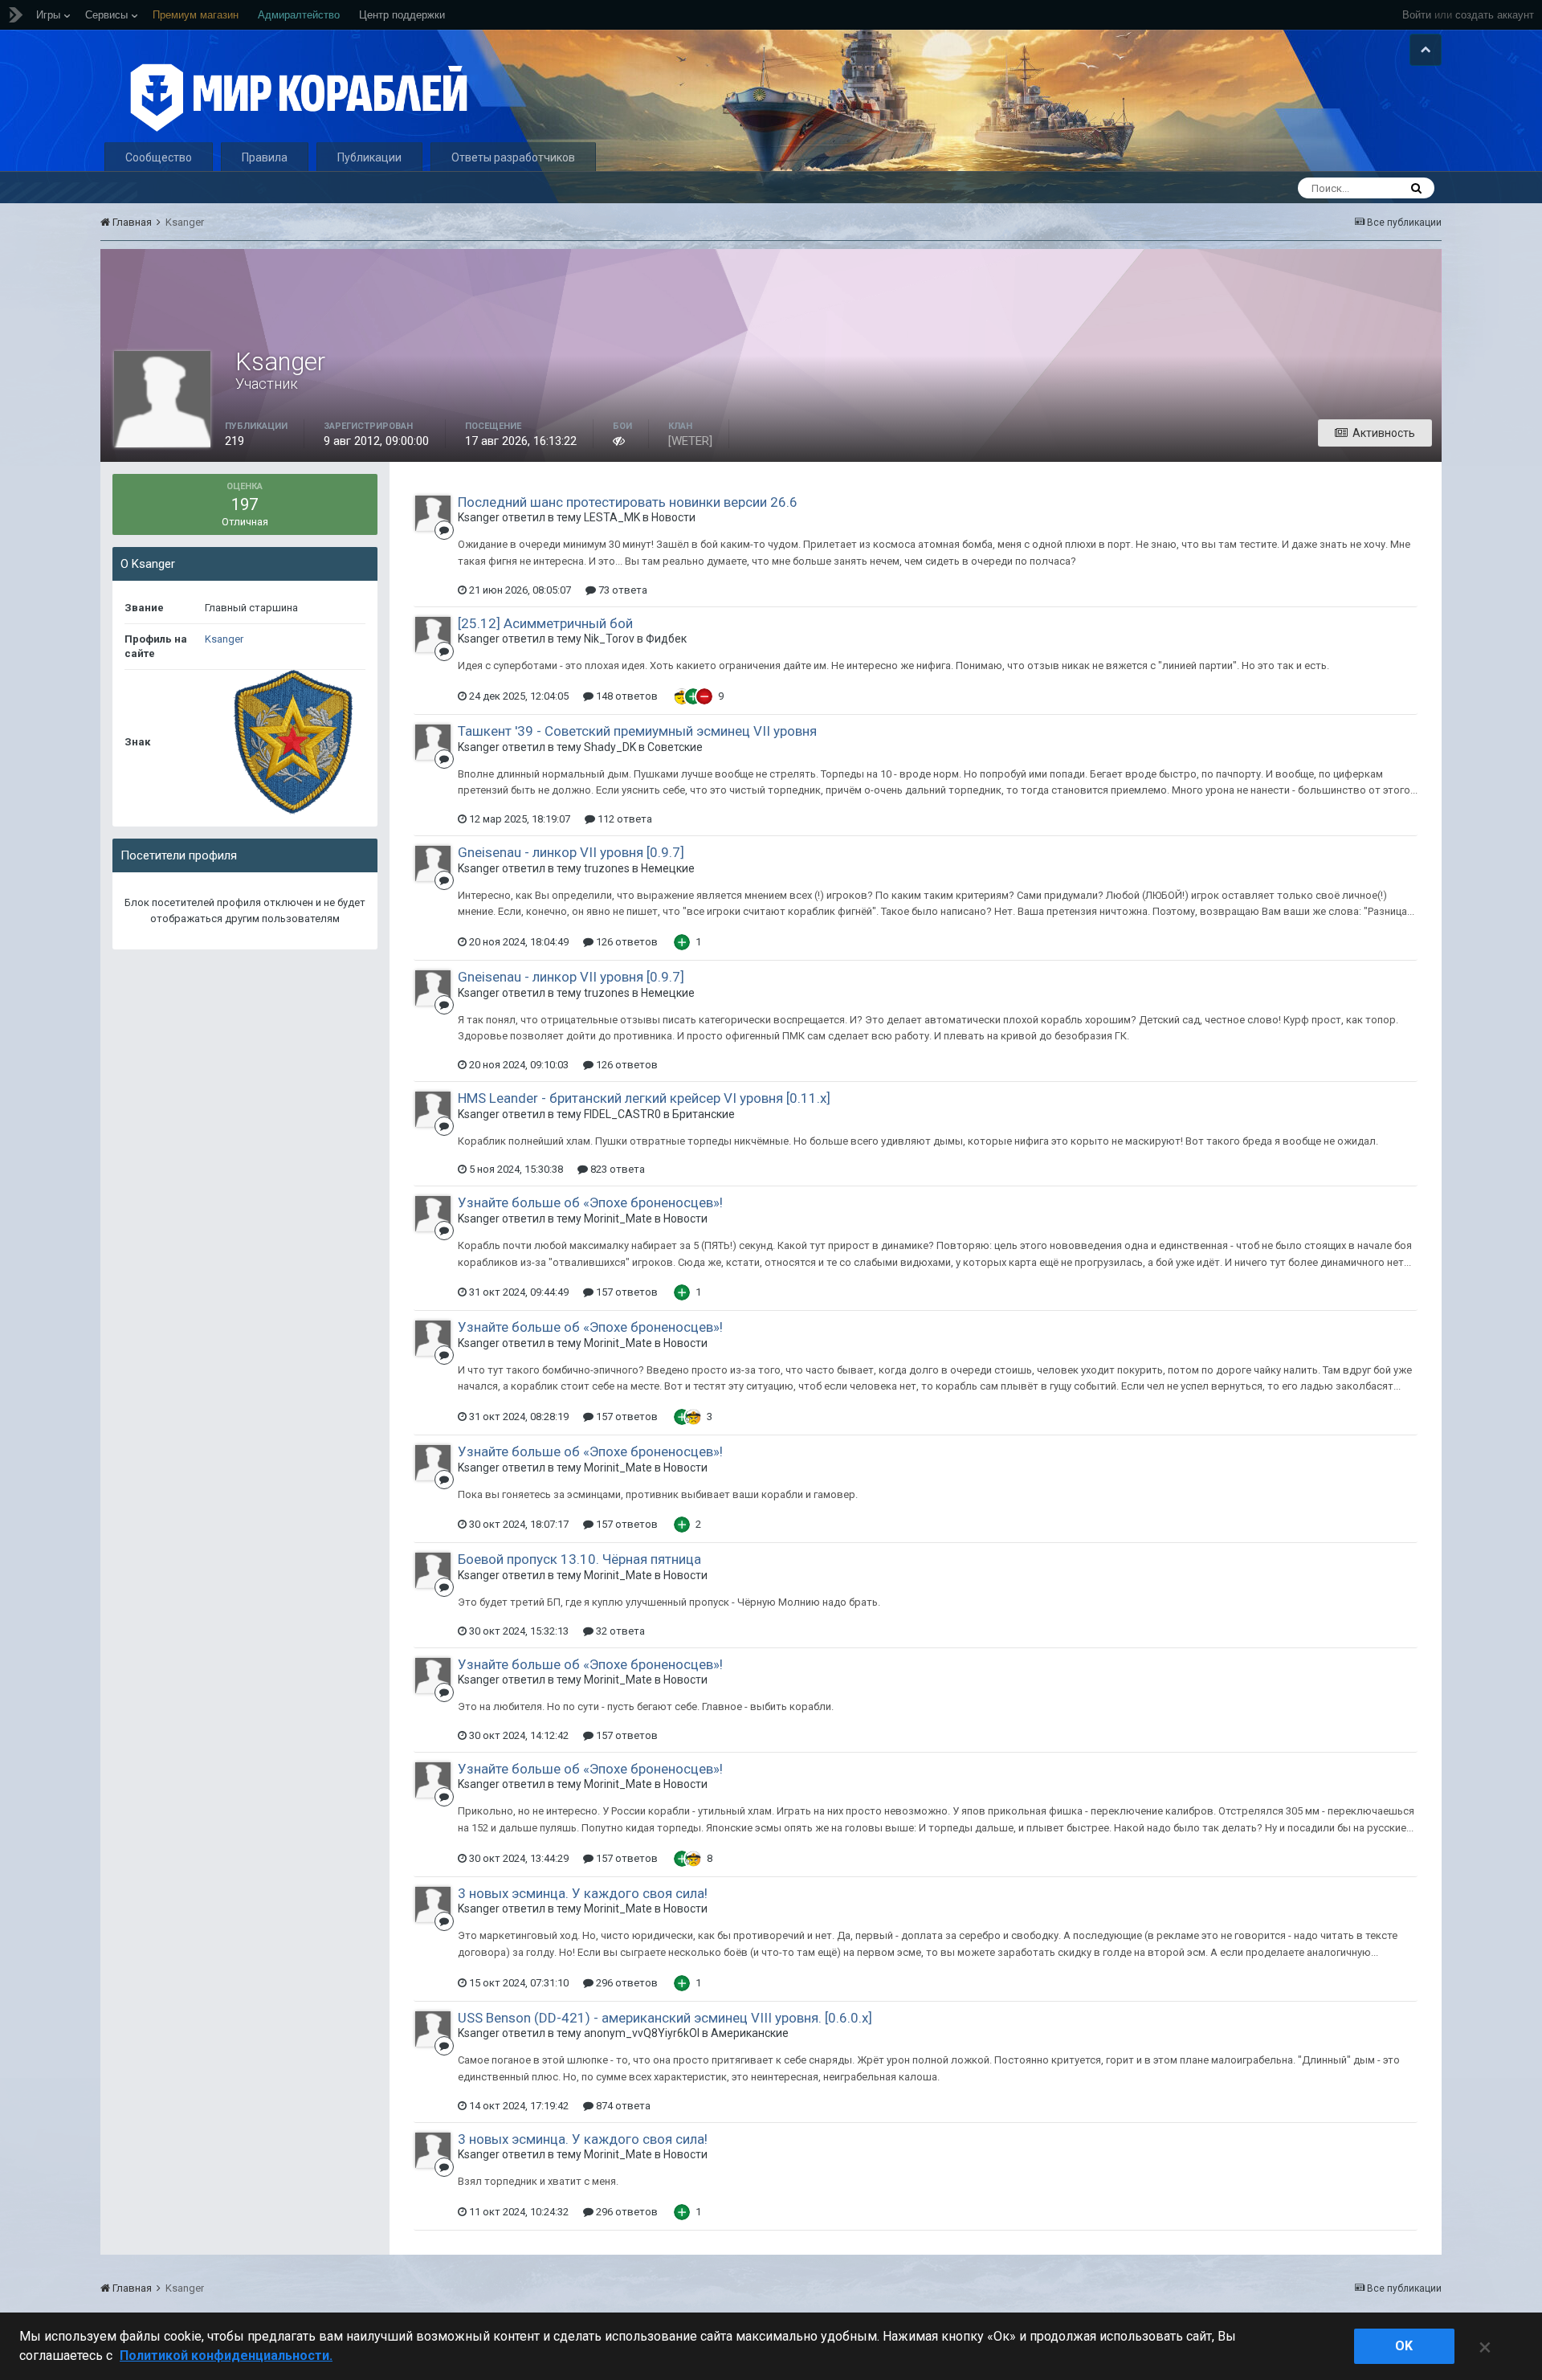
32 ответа (619, 1631)
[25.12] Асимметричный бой (545, 623)
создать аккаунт (1495, 15)
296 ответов (626, 1983)
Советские (675, 747)
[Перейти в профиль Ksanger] (433, 513)
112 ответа (624, 819)
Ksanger (224, 639)
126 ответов (626, 942)
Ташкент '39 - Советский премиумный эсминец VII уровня (637, 731)
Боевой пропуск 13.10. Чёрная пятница (579, 1559)
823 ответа (616, 1169)
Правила (265, 157)
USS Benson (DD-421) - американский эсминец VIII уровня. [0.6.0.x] (665, 2018)
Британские (704, 1114)
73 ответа (622, 590)
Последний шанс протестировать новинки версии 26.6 (628, 502)
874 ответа (622, 2106)
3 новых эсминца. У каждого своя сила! (583, 1893)
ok (1404, 2346)
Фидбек (666, 639)
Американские (750, 2033)
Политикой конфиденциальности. (226, 2356)
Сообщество (159, 157)
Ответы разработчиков (513, 157)
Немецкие (668, 868)
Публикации (369, 157)
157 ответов (626, 1292)
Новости (673, 517)
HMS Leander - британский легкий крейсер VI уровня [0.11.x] (644, 1098)
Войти (1417, 15)
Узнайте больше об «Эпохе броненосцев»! (590, 1202)
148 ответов (626, 696)
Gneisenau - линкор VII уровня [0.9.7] (571, 852)
